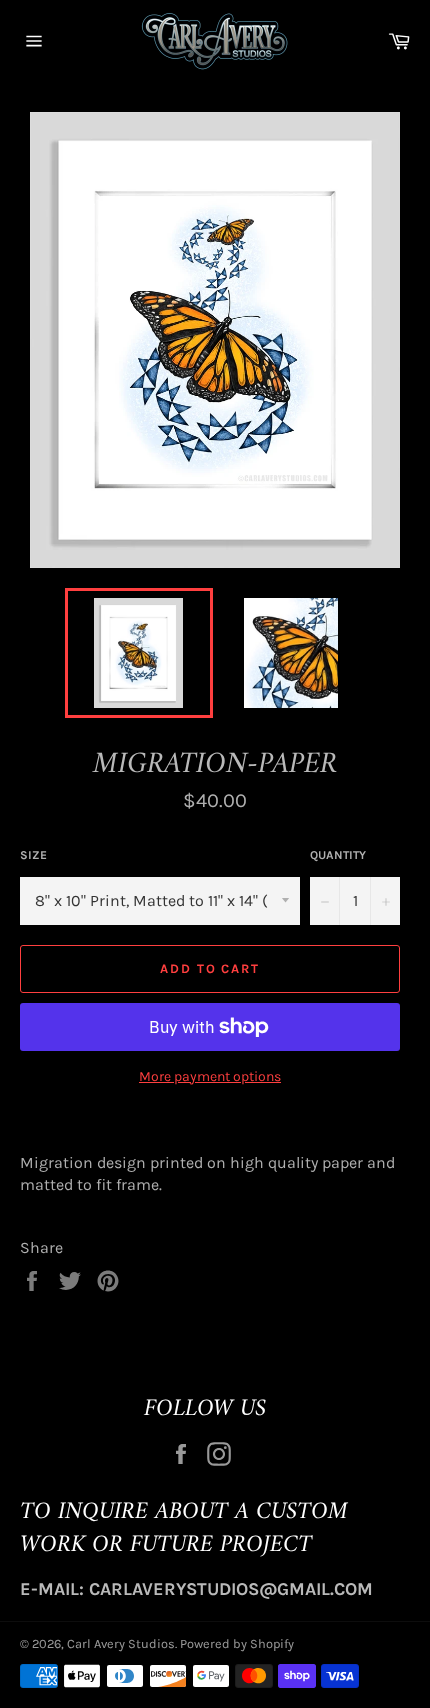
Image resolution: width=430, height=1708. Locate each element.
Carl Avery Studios (121, 1643)
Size (33, 855)
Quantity (338, 855)
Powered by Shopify (237, 1643)
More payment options (210, 1076)
